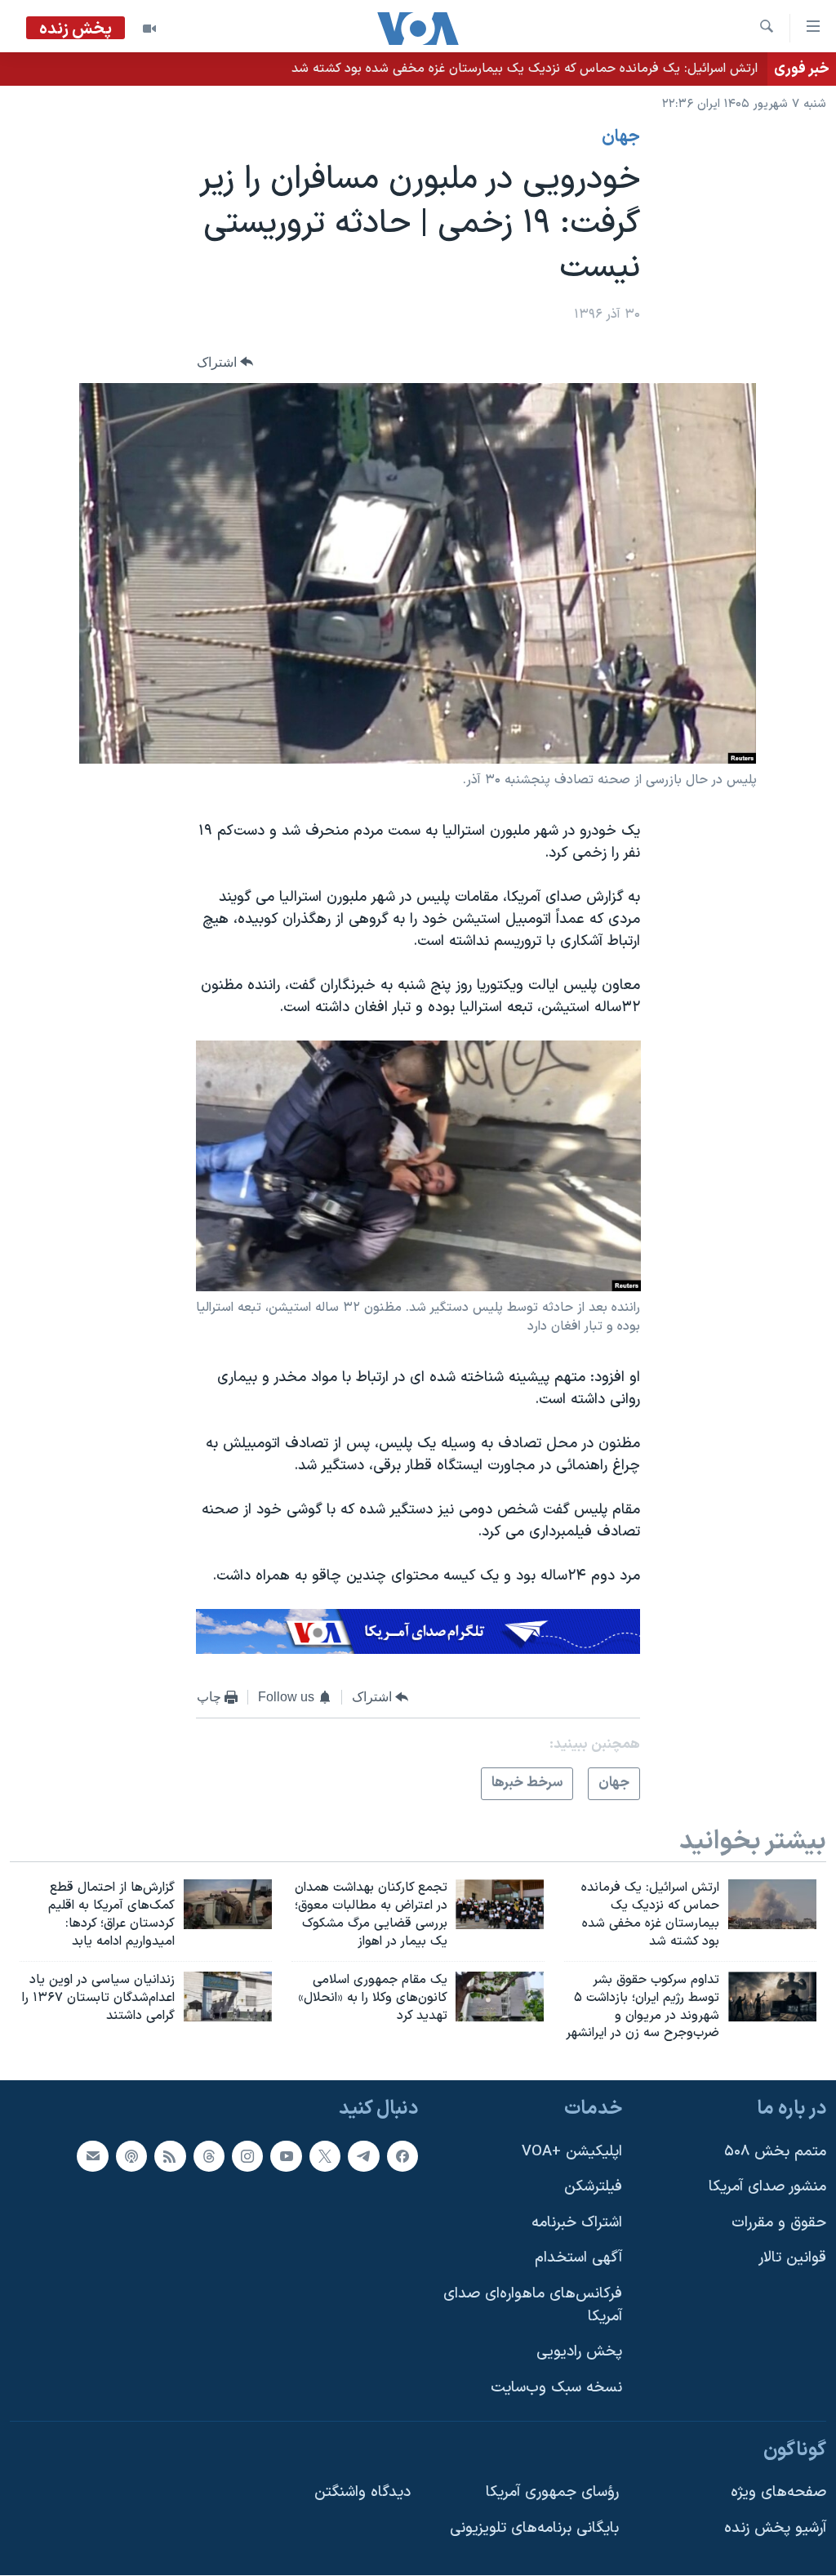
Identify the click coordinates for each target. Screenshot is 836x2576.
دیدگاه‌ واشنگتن (362, 2492)
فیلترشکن (593, 2187)
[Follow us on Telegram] (363, 2156)
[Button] (225, 362)
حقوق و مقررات (779, 2223)
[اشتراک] (92, 2156)
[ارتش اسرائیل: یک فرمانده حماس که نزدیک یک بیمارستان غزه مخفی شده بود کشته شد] (772, 1904)
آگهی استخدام (578, 2259)
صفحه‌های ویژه (778, 2492)
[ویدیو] (149, 29)
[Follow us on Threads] (209, 2156)
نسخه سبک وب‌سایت (556, 2388)
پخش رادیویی (579, 2352)
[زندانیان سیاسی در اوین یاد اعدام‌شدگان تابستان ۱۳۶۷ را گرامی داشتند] (228, 1997)
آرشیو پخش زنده (775, 2528)
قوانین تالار (792, 2259)
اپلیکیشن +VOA (572, 2152)
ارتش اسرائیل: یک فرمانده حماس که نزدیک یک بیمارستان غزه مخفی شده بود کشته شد (525, 69)
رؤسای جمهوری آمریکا (552, 2492)
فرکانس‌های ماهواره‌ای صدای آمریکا (533, 2305)
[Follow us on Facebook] (402, 2156)
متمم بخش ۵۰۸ (775, 2152)
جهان (621, 137)
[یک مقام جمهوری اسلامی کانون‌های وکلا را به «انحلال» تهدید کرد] (500, 1997)
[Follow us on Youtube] (286, 2156)
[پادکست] (131, 2156)
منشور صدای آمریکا (767, 2187)
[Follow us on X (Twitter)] (325, 2156)
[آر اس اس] (170, 2156)
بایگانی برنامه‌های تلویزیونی (534, 2528)
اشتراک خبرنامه (577, 2223)
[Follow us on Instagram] (247, 2156)
